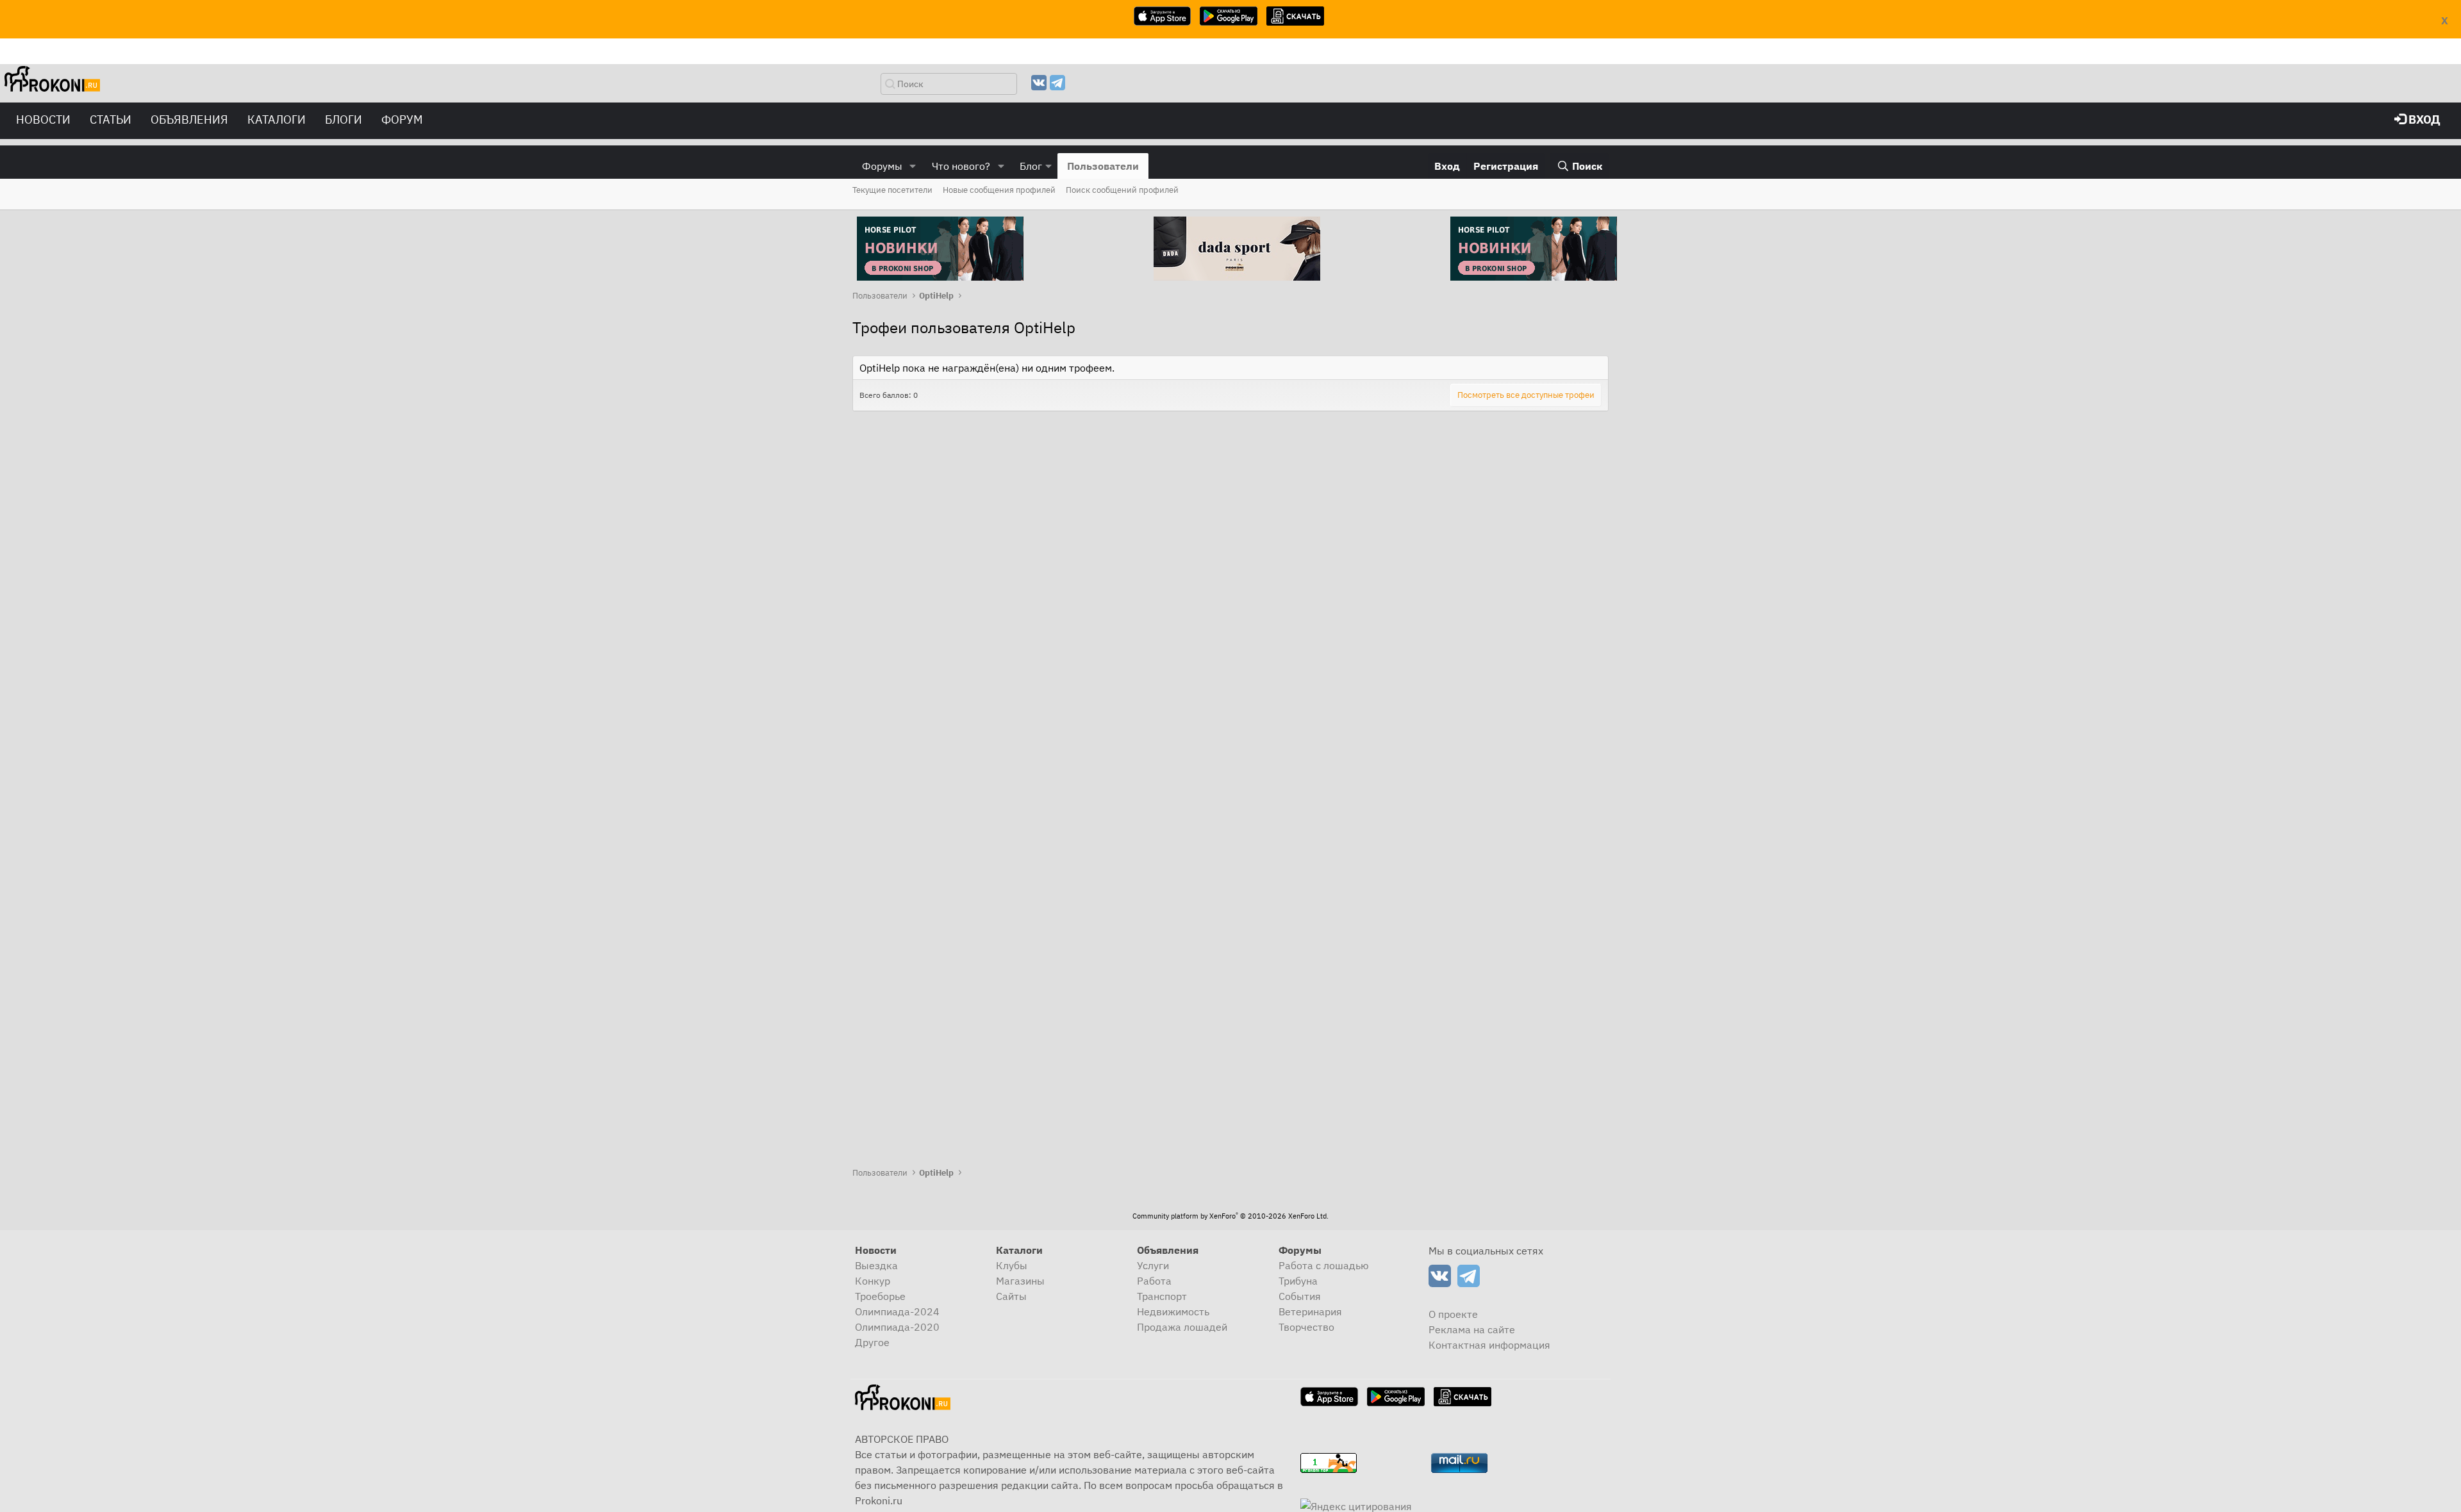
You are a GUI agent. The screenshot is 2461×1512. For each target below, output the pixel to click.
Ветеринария (1310, 1311)
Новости (43, 119)
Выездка (876, 1265)
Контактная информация (1489, 1345)
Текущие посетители (892, 190)
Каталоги (277, 119)
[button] (913, 166)
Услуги (1153, 1265)
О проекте (1453, 1314)
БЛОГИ (344, 119)
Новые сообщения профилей (999, 190)
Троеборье (880, 1296)
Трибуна (1298, 1281)
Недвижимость (1173, 1311)
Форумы (882, 166)
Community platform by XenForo (1230, 1216)
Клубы (1012, 1265)
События (1300, 1296)
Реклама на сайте (1472, 1329)
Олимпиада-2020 (897, 1327)
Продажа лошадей (1182, 1327)
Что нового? (961, 166)
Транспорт (1162, 1296)
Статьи (111, 119)
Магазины (1020, 1281)
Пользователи (1103, 166)
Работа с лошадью (1324, 1265)
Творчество (1306, 1327)
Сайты (1011, 1296)
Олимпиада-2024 (897, 1311)
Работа (1154, 1281)
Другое (872, 1342)
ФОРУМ (402, 119)
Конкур (873, 1281)
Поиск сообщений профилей (1122, 190)
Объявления (189, 119)
